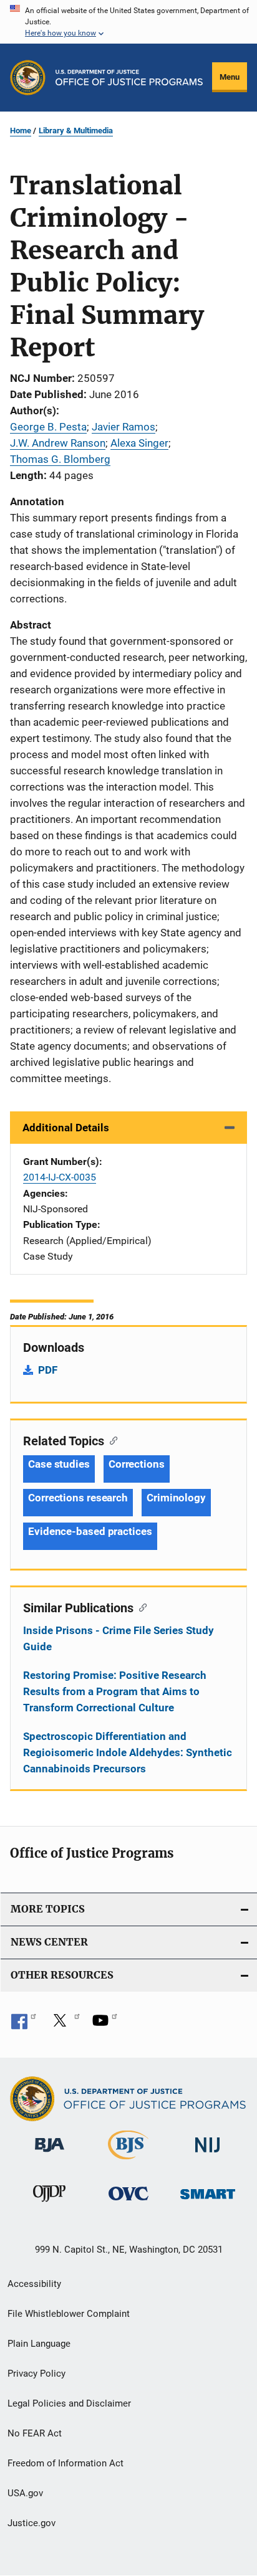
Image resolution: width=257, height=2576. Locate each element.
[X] (64, 2025)
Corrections (137, 1464)
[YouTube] (105, 2025)
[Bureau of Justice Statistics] (128, 2162)
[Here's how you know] (128, 22)
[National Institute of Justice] (208, 2155)
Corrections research (78, 1498)
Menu (230, 77)
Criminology (176, 1498)
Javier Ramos (124, 427)
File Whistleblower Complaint (69, 2314)
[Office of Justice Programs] (28, 78)
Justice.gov (32, 2523)
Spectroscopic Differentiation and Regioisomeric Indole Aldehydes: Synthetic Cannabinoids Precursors (128, 1752)
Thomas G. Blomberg (60, 459)
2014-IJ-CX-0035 (60, 1177)
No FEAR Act (35, 2433)
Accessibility (34, 2284)
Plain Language (39, 2344)
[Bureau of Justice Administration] (50, 2154)
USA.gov (25, 2493)
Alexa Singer (139, 443)
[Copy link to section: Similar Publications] (140, 1607)
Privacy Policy (36, 2374)
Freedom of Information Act (65, 2463)
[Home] (129, 78)
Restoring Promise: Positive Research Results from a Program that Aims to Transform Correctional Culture (115, 1691)
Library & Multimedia (76, 131)
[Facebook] (24, 2025)
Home (21, 131)
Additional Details (66, 1128)
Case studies (59, 1464)
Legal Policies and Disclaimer (69, 2403)
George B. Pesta (48, 427)
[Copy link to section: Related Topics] (111, 1440)
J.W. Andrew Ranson (58, 443)
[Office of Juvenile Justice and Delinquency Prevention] (49, 2204)
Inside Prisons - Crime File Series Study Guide (119, 1638)
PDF (48, 1370)
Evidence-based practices (90, 1531)
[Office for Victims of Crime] (128, 2203)
